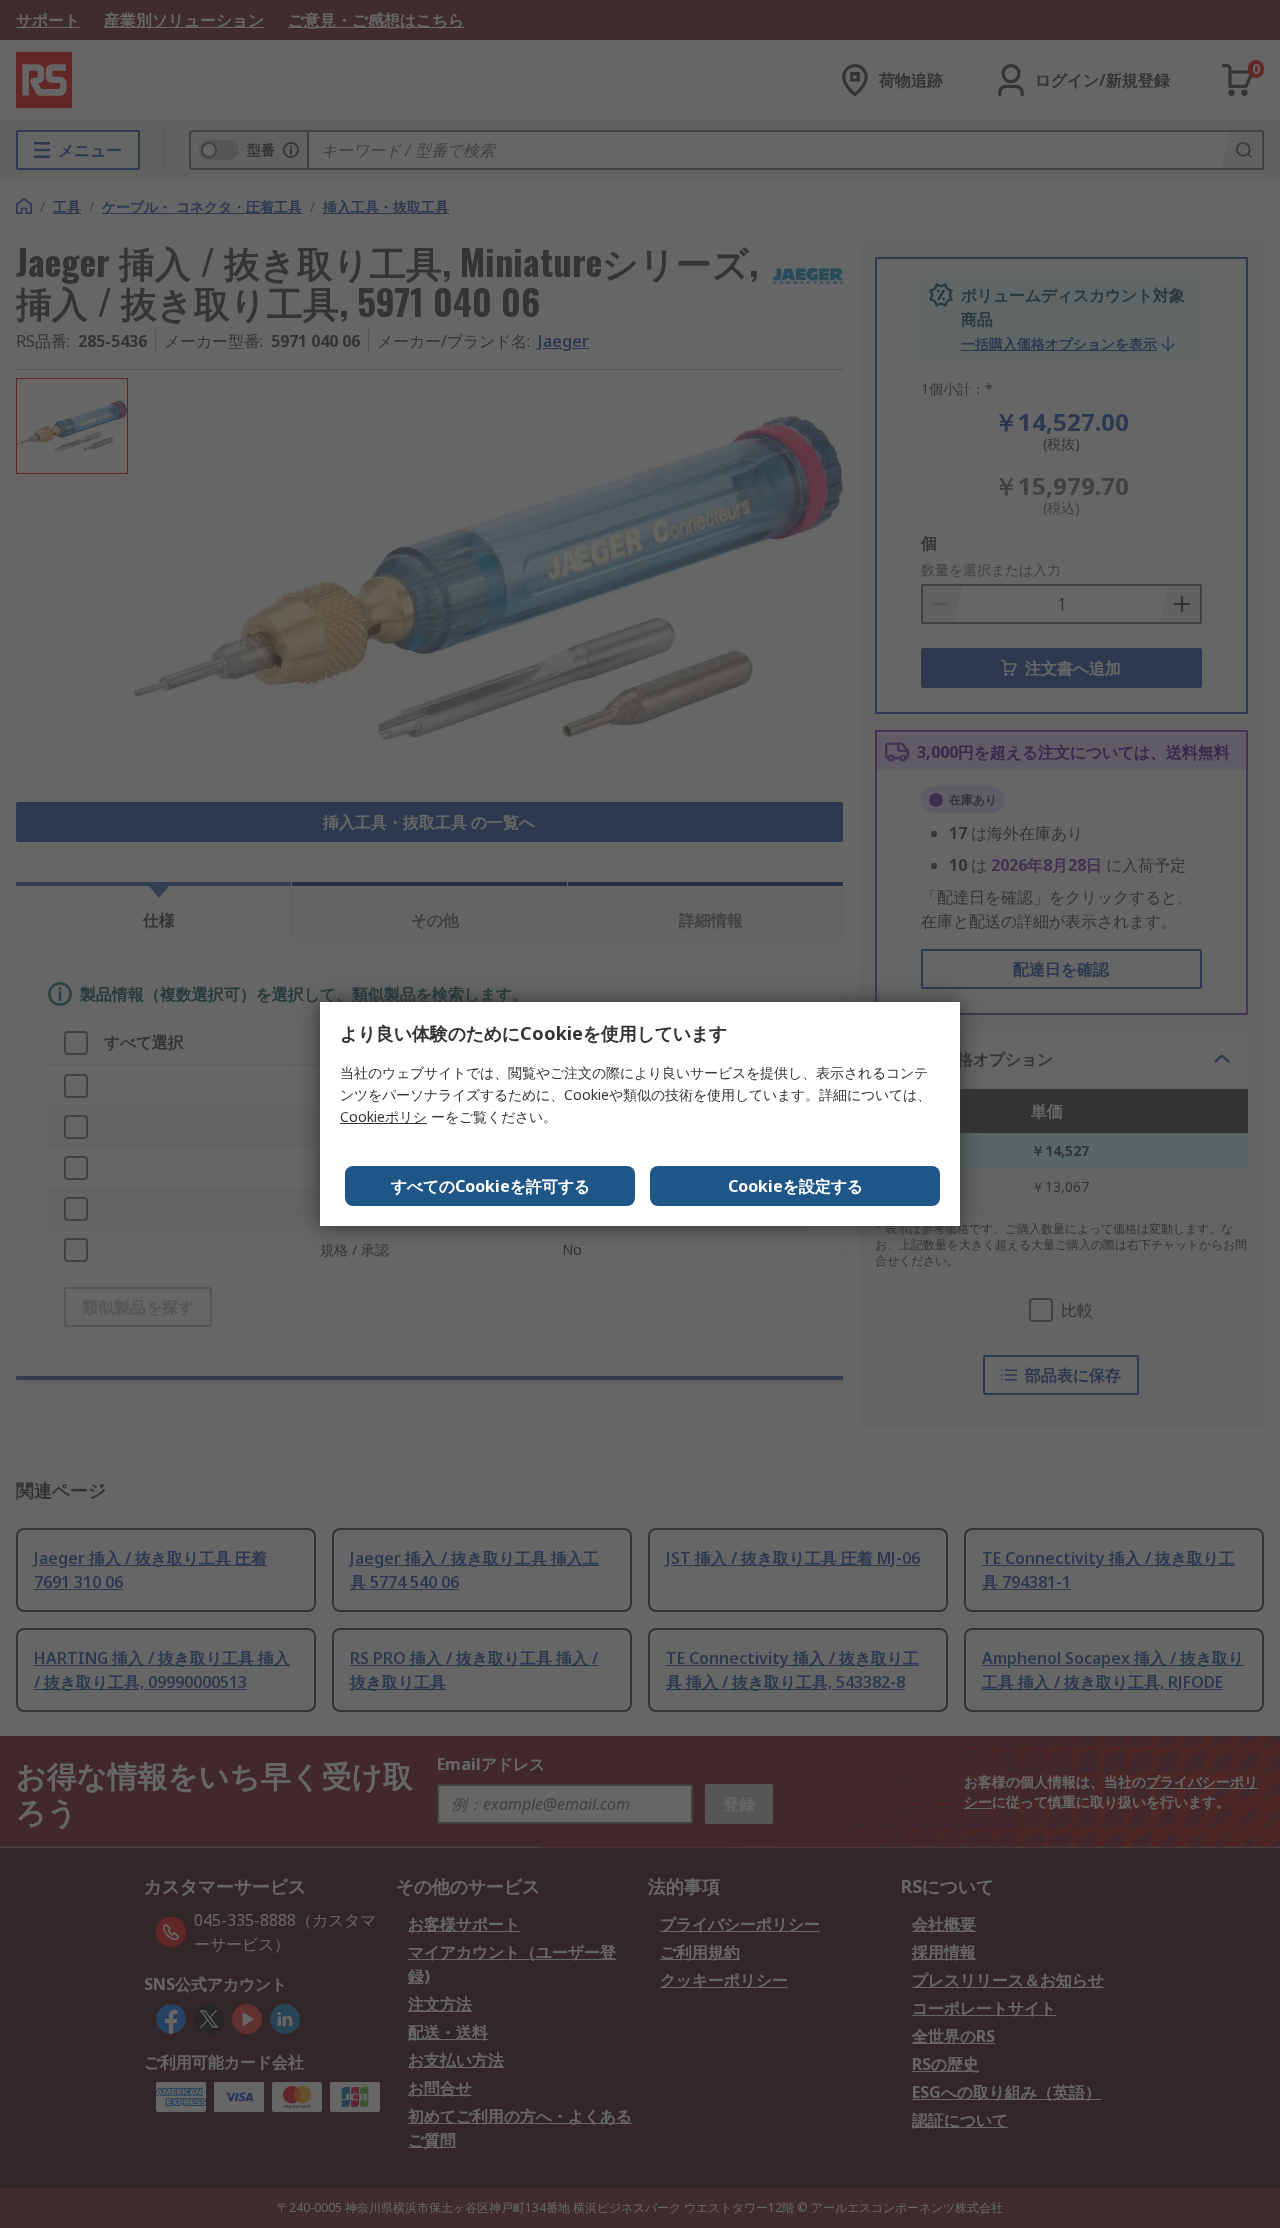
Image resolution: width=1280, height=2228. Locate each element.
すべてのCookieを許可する (490, 1186)
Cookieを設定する (795, 1186)
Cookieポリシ (383, 1116)
